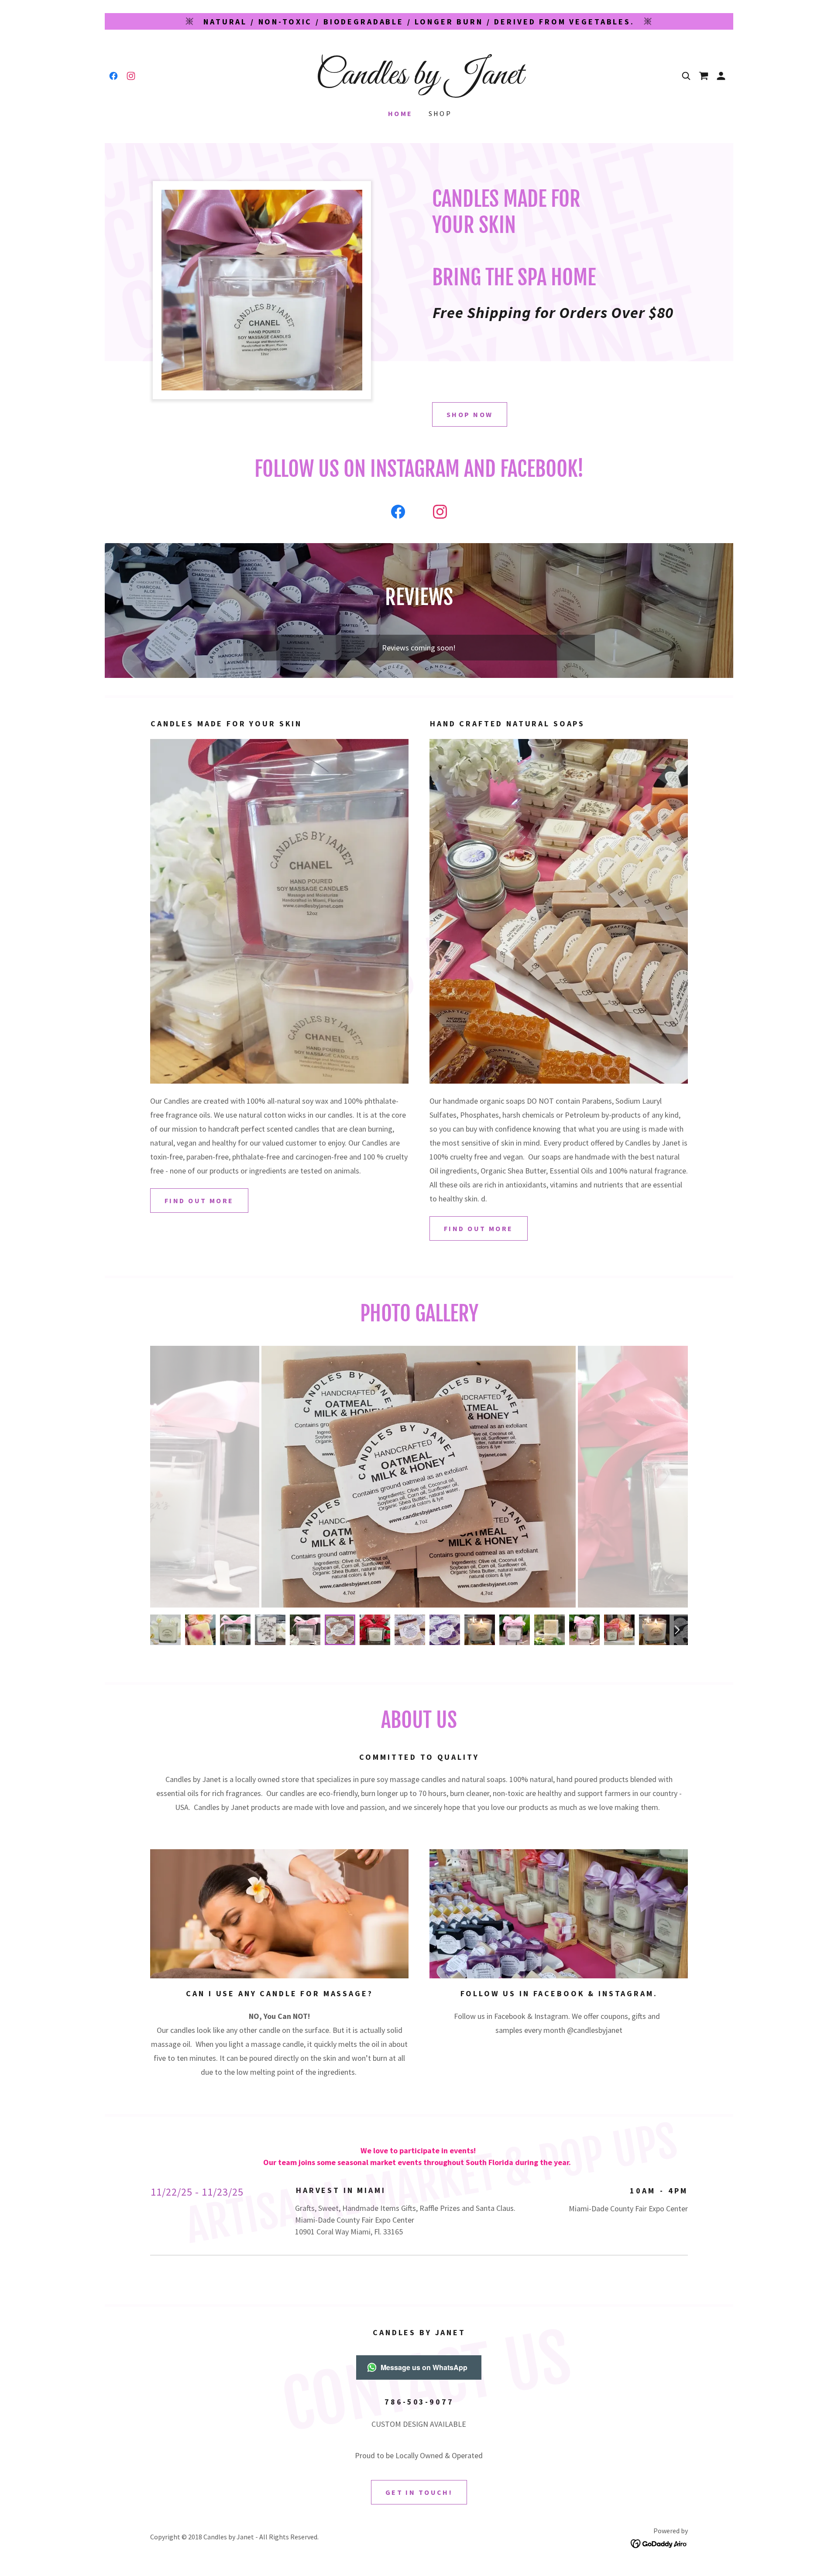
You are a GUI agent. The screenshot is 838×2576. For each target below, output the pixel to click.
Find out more (479, 1228)
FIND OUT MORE (199, 1201)
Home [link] (400, 113)
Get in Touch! (419, 2492)
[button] (704, 76)
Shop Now (470, 414)
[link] (113, 76)
